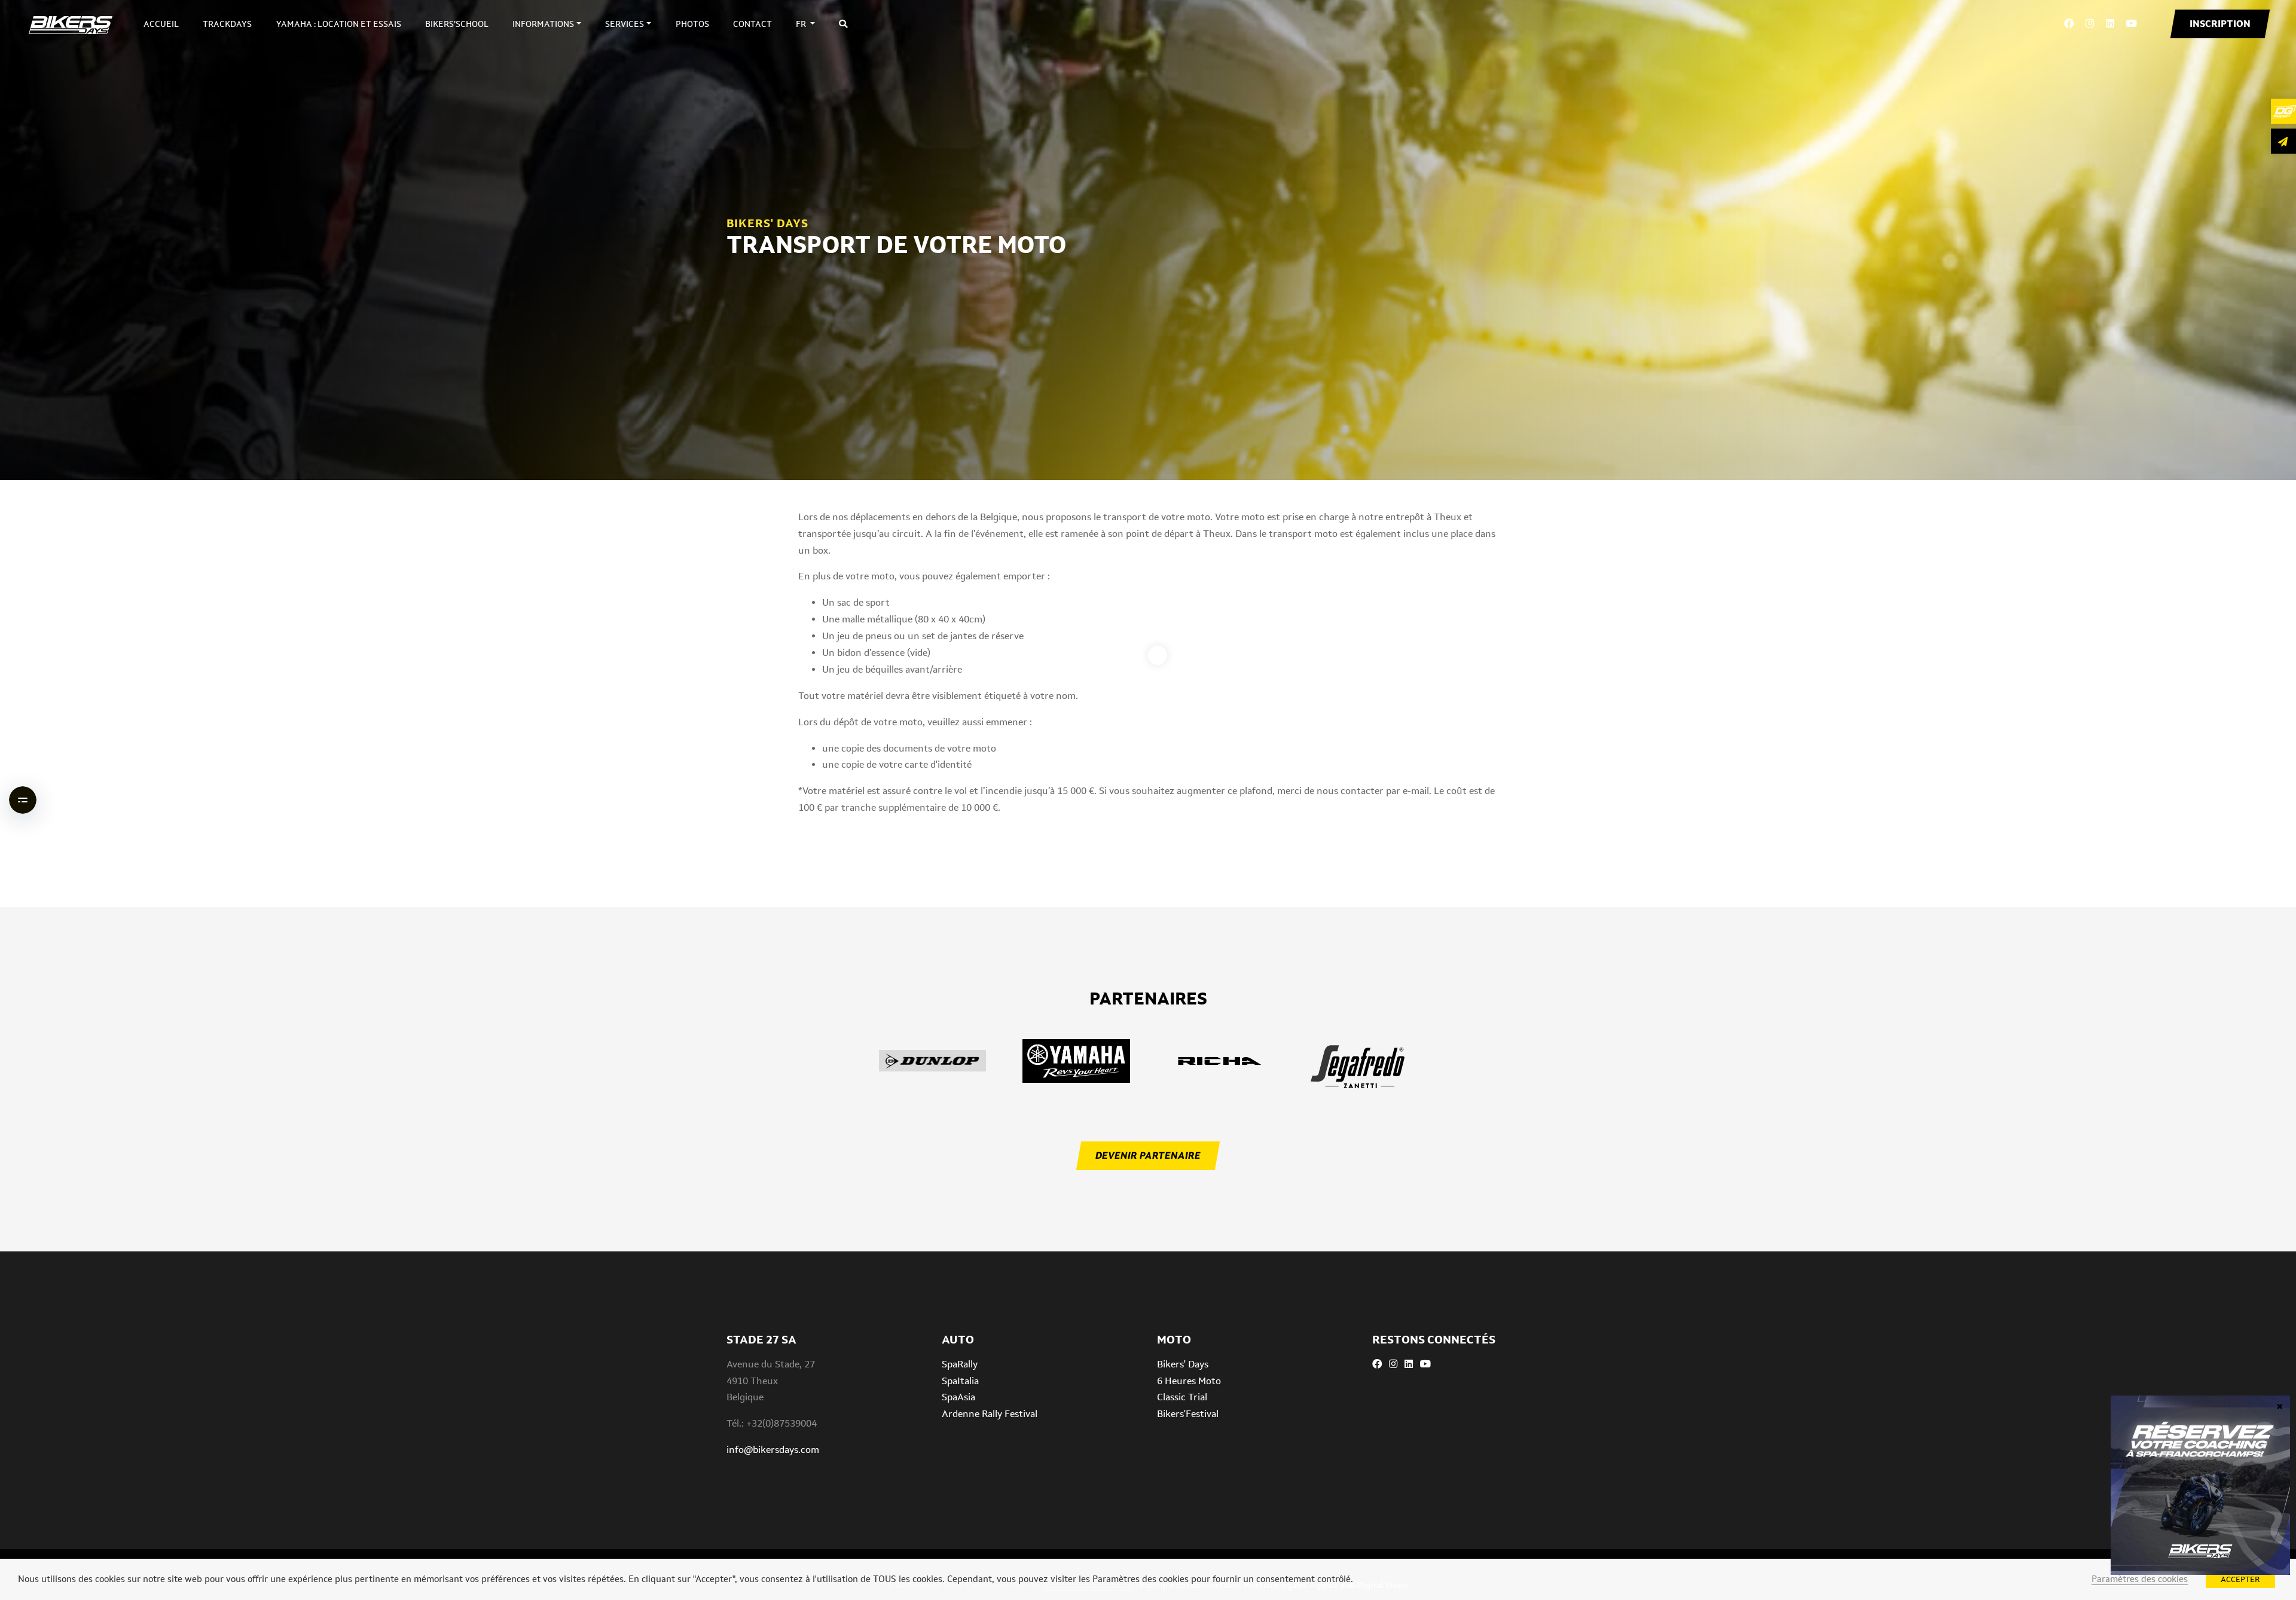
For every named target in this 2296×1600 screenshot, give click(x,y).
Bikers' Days (1183, 1364)
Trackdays (227, 24)
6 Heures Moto (1189, 1381)
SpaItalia (960, 1381)
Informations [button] (543, 24)
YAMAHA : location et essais (339, 24)
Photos (692, 24)
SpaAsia (958, 1397)
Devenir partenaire (1148, 1155)
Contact (752, 24)
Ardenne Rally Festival (990, 1414)
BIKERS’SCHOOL (457, 24)
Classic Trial (1182, 1397)
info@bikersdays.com (773, 1450)
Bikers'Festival (1188, 1414)
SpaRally (960, 1364)
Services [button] (625, 24)
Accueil (161, 24)
